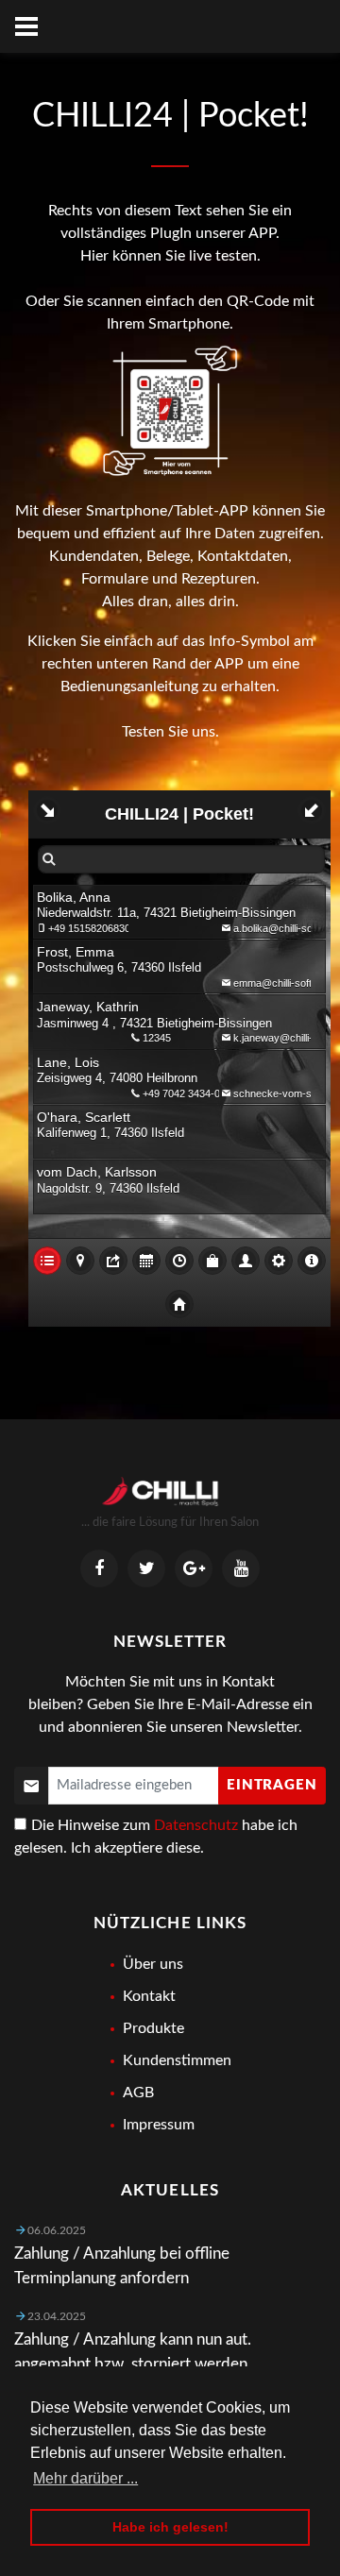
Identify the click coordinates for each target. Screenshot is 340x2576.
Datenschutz (196, 1825)
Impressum (159, 2125)
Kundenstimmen (177, 2060)
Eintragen (272, 1785)
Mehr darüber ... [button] (85, 2478)
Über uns (153, 1964)
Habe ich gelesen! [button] (170, 2527)
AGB (138, 2093)
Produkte (153, 2028)
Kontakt (149, 1996)
